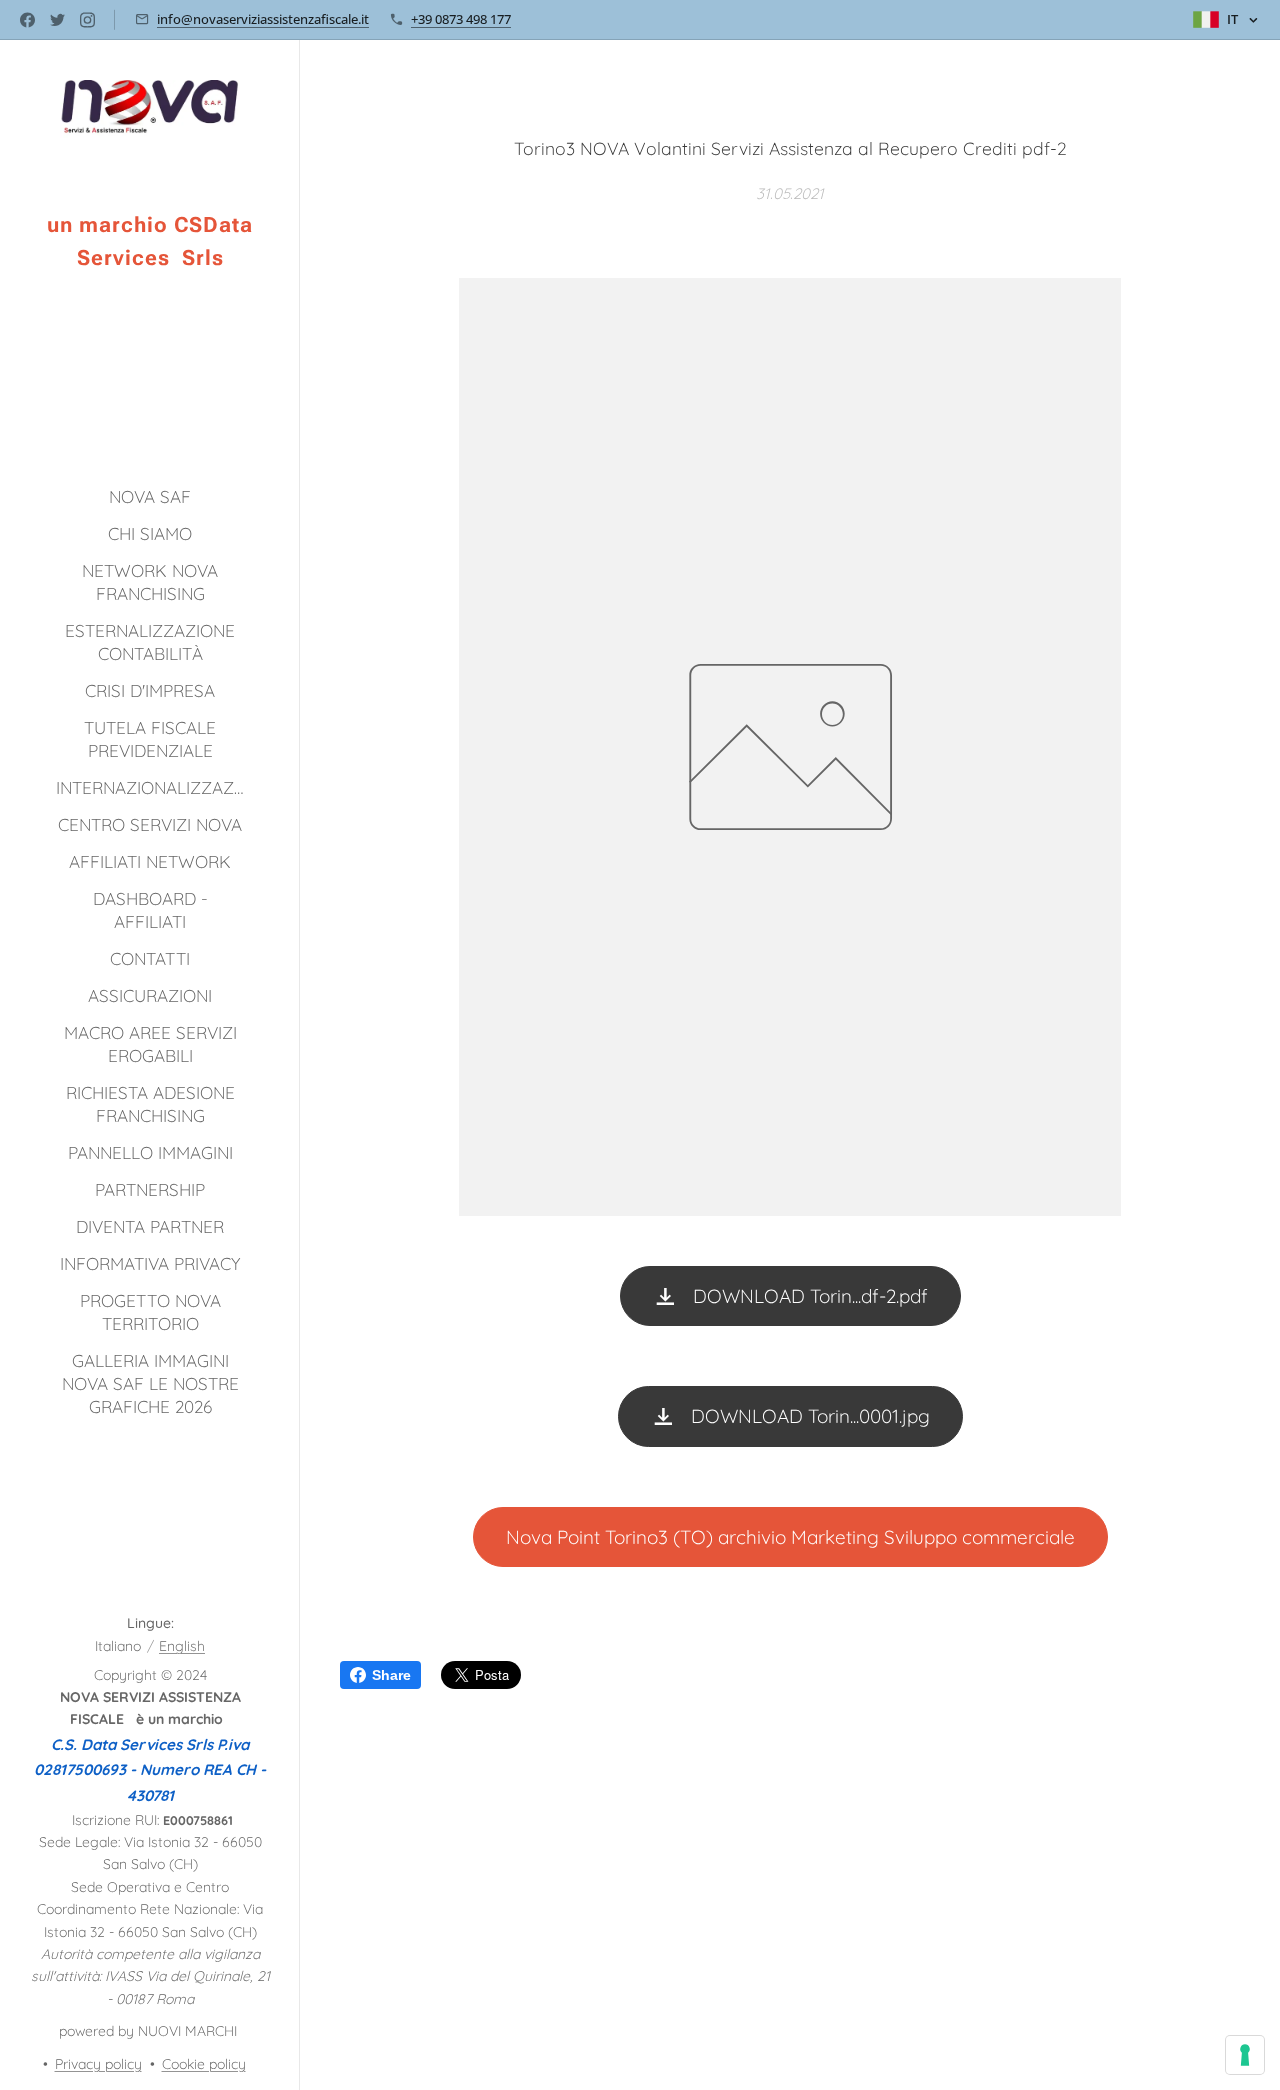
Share (391, 1675)
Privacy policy (98, 2064)
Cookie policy (204, 2064)
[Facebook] (27, 20)
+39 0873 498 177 (461, 19)
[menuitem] (150, 496)
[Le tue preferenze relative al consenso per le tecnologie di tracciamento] (1245, 2055)
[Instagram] (87, 20)
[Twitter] (57, 20)
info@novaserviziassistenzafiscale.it (263, 19)
